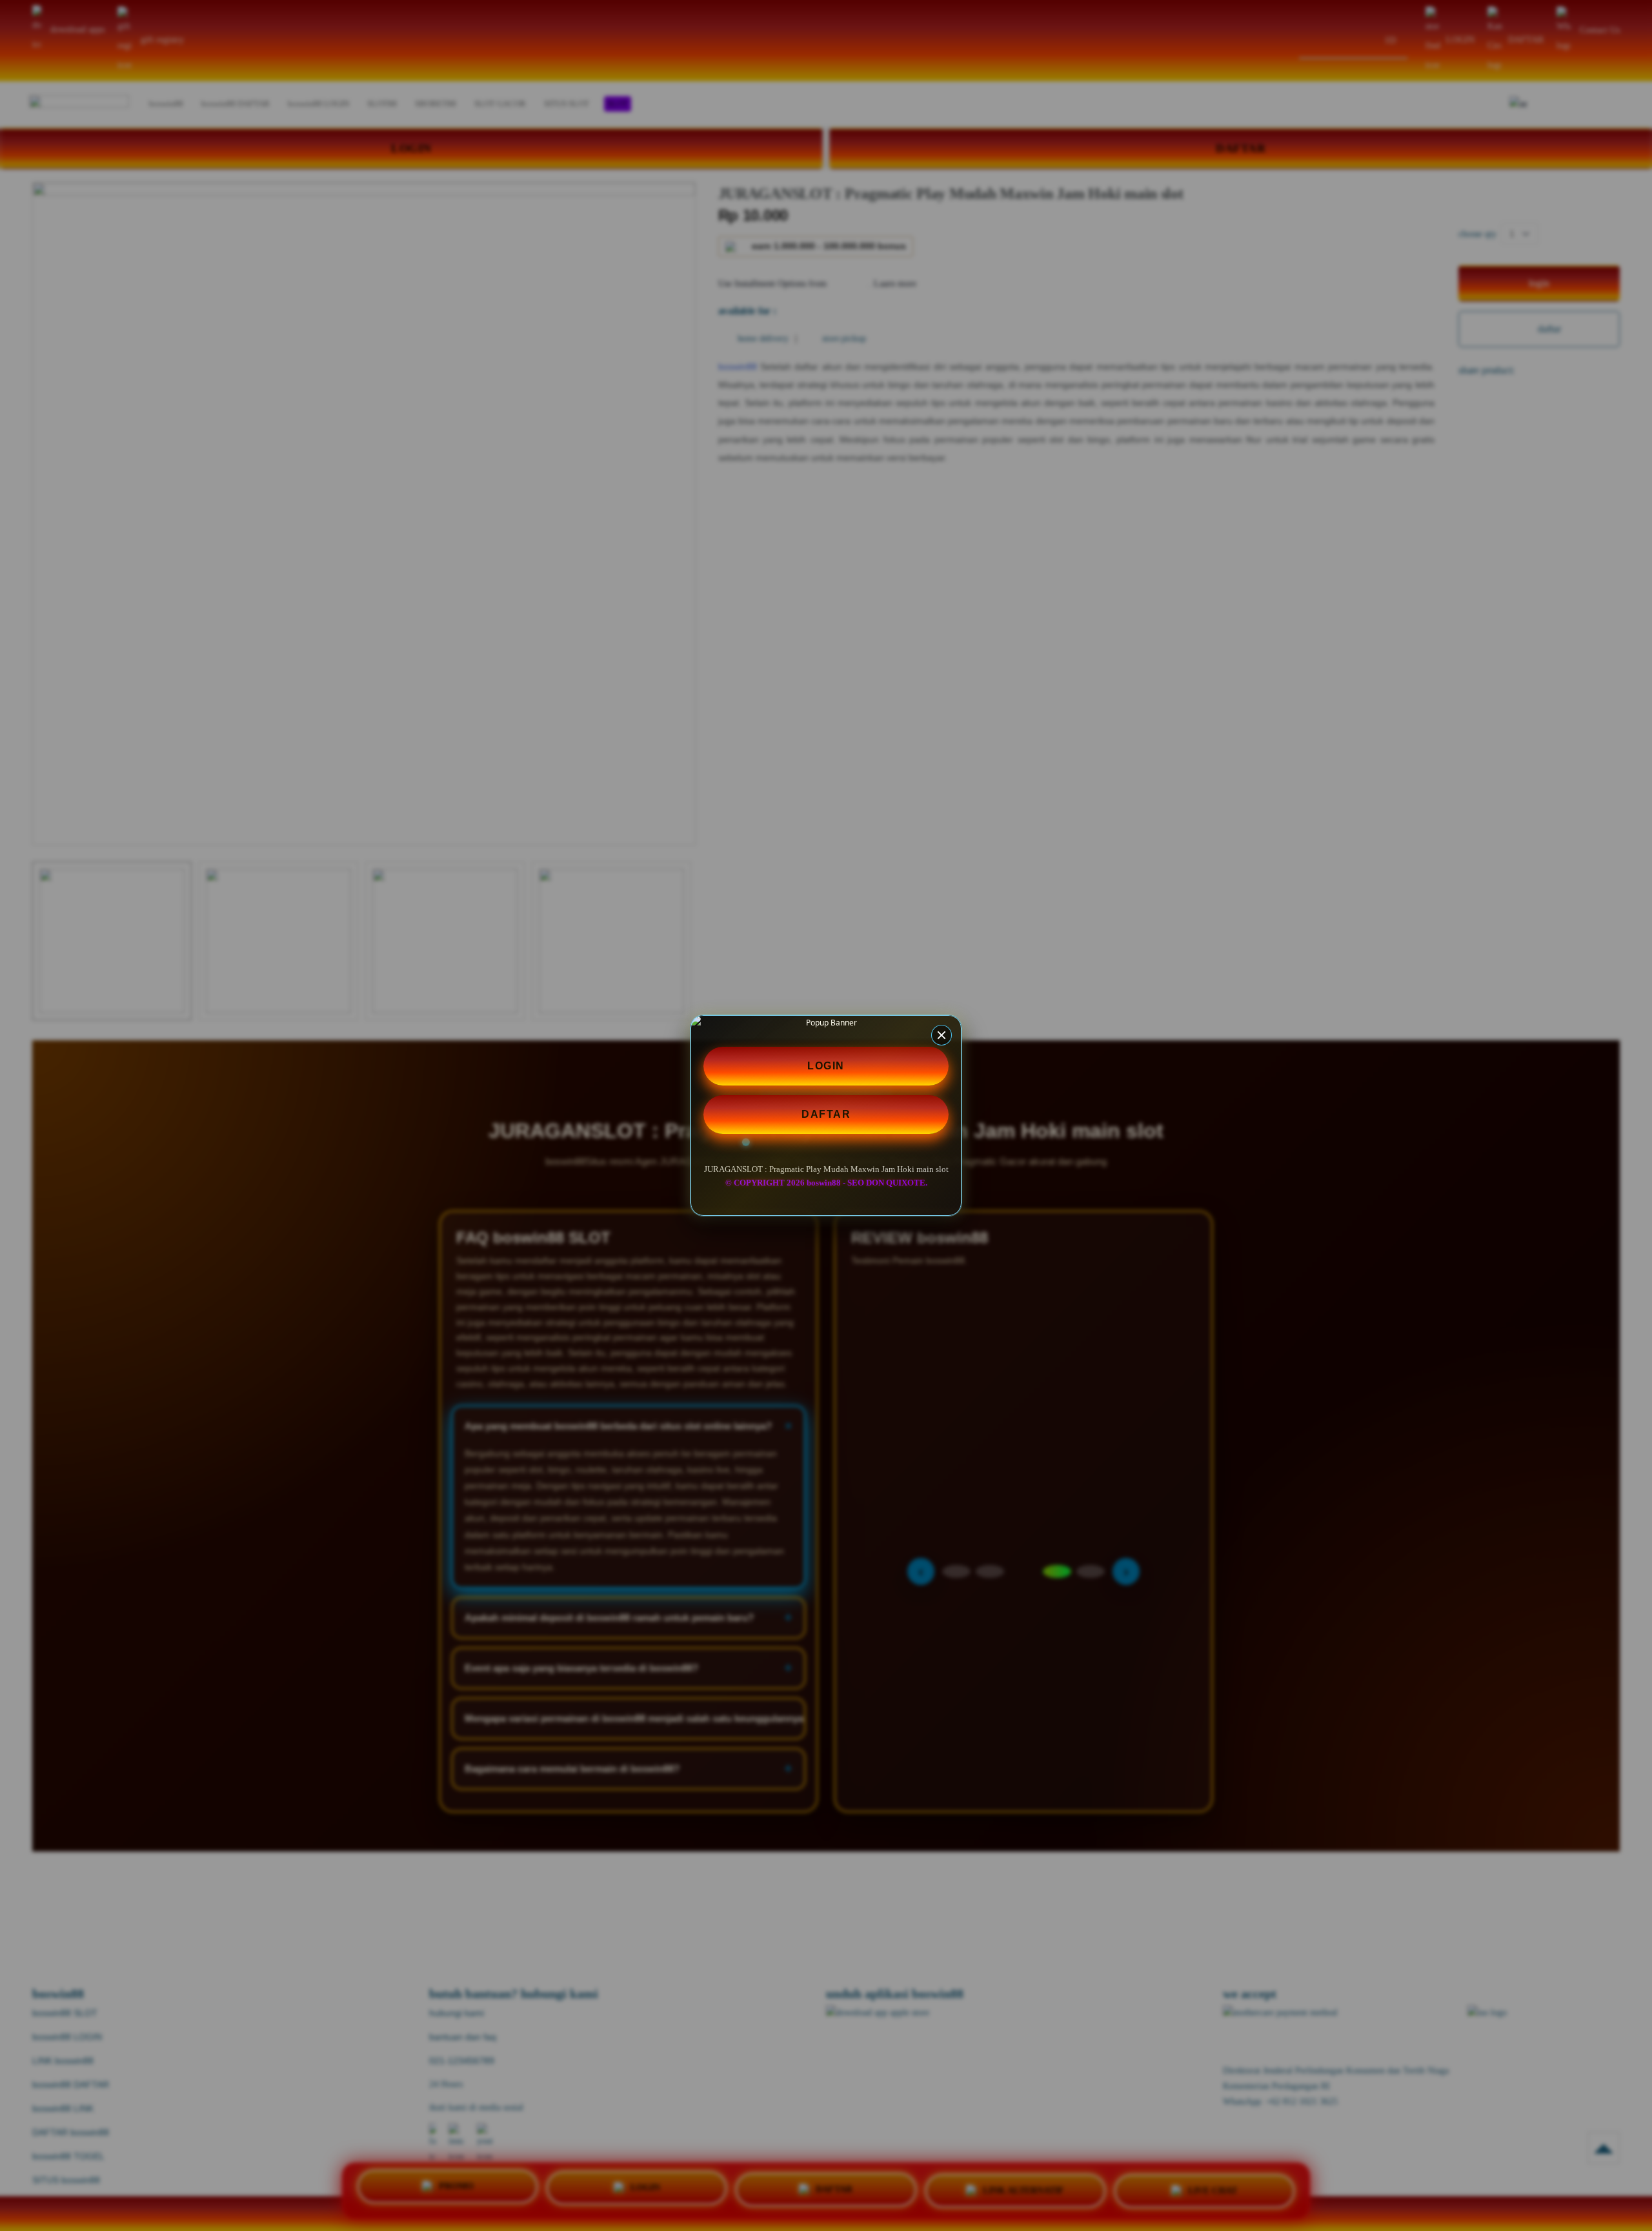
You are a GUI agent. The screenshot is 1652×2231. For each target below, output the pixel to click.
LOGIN (826, 1066)
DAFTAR (826, 1114)
